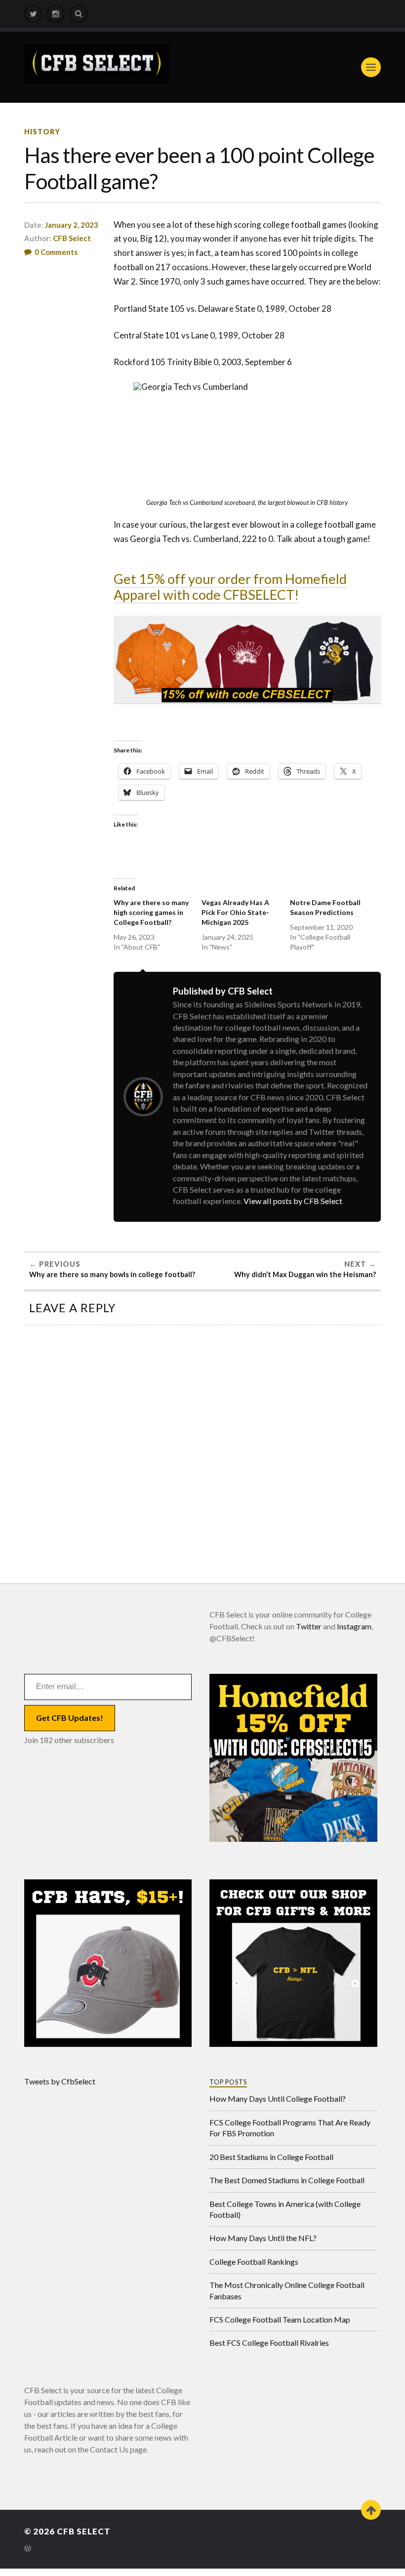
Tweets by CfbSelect (60, 2081)
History (42, 132)
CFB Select (72, 238)
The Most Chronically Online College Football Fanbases (287, 2290)
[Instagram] (56, 14)
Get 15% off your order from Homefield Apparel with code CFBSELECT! (230, 587)
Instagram (354, 1626)
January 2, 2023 (72, 225)
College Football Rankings (254, 2262)
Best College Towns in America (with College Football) (285, 2209)
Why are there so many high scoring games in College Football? (151, 912)
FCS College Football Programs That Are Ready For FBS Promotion (290, 2128)
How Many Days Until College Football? (278, 2098)
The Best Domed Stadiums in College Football (287, 2180)
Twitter (309, 1626)
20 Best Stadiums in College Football (271, 2157)
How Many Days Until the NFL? (263, 2238)
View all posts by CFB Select (293, 1201)
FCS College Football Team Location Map (280, 2319)
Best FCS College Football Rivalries (269, 2343)
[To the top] (371, 2510)
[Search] (79, 14)
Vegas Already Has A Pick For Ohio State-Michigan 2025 (235, 912)
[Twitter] (33, 14)
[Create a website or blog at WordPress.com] (28, 2549)
